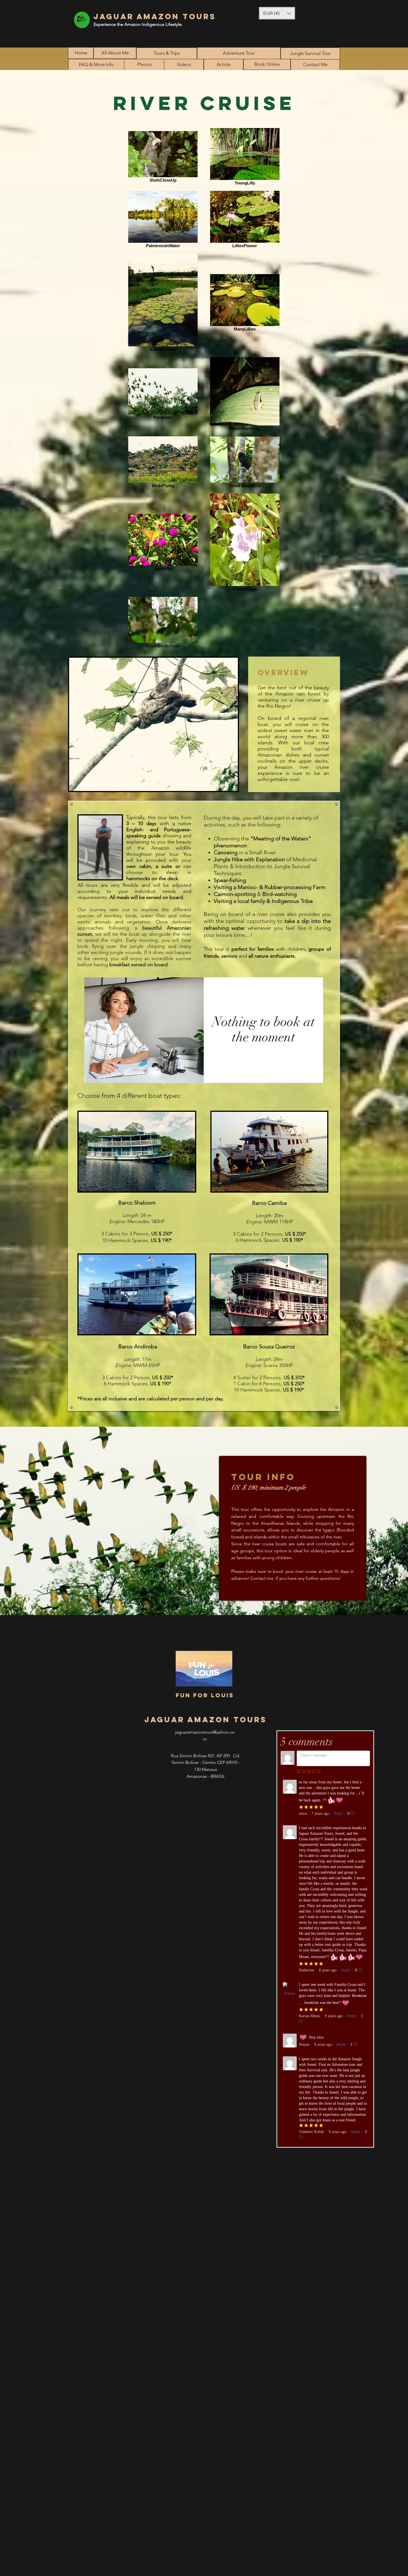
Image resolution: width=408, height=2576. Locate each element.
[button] (277, 13)
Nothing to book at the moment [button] (263, 1030)
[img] (144, 1030)
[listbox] (277, 13)
